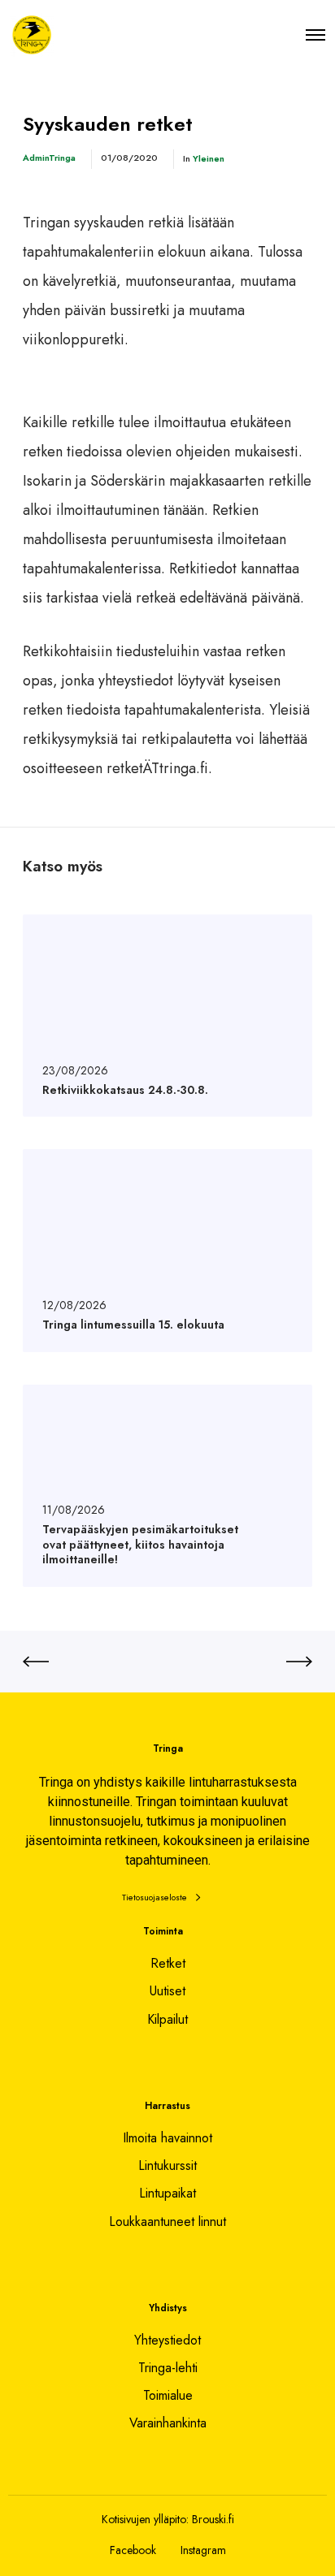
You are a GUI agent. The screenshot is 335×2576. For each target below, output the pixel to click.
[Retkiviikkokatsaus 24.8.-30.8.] (167, 1016)
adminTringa (49, 158)
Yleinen (209, 158)
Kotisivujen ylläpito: (145, 2519)
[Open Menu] (315, 35)
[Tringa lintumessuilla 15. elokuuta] (167, 1250)
